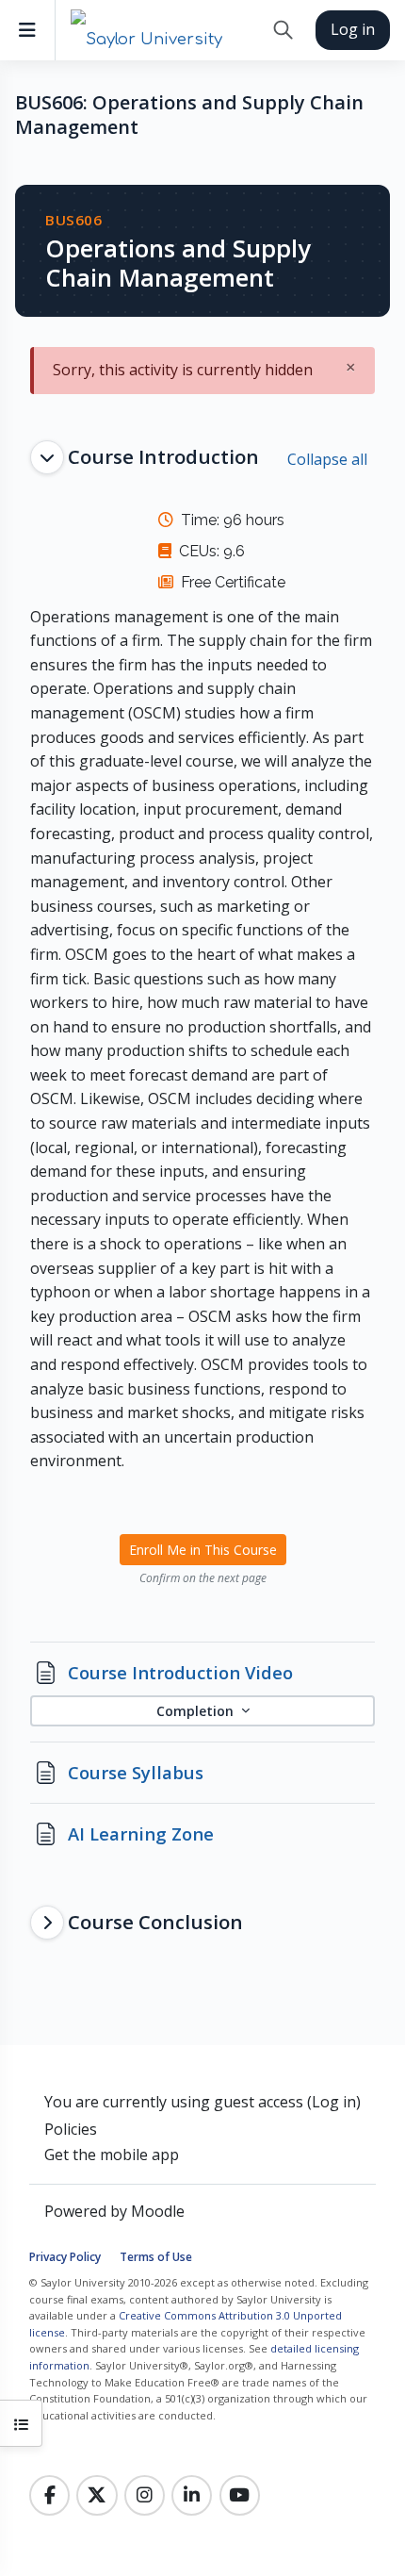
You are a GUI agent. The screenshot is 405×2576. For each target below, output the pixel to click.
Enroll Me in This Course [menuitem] (203, 1550)
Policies (71, 2129)
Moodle (158, 2211)
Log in (353, 29)
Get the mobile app (112, 2155)
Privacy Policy (65, 2257)
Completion (197, 1711)
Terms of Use (156, 2257)
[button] (283, 30)
